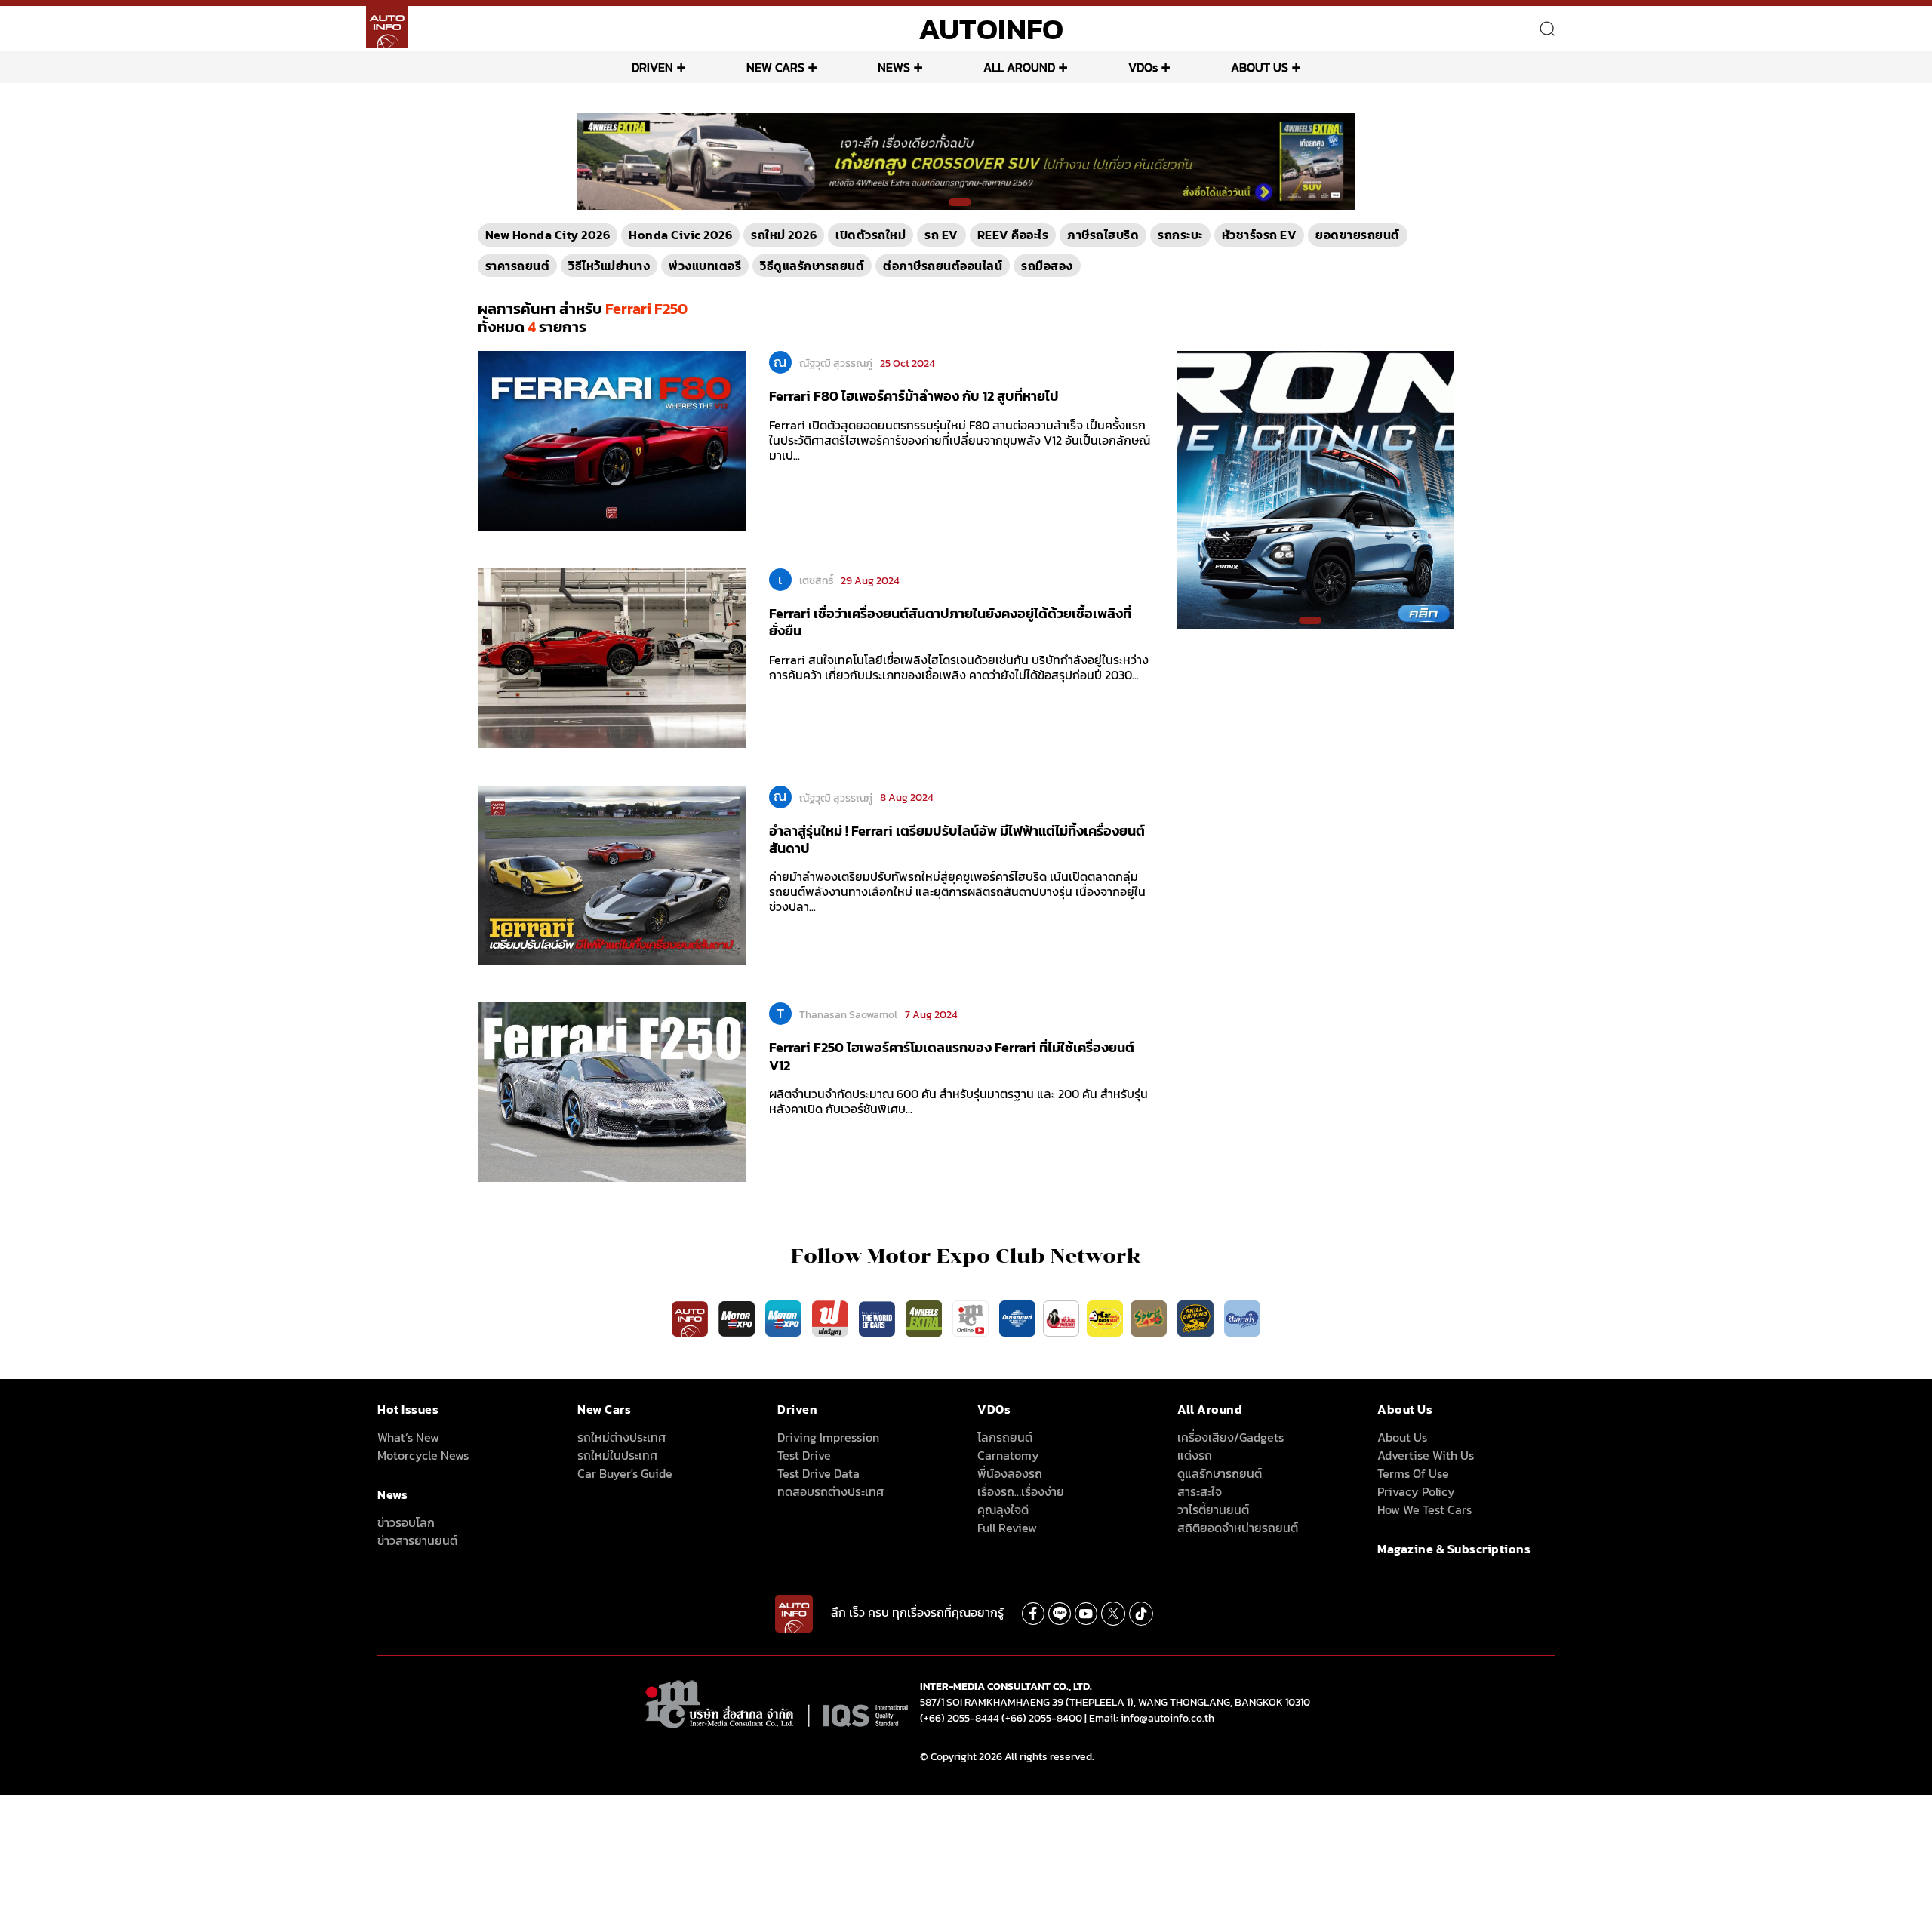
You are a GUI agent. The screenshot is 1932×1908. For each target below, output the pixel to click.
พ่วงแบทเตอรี (705, 266)
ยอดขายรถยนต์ (1358, 235)
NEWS (894, 67)
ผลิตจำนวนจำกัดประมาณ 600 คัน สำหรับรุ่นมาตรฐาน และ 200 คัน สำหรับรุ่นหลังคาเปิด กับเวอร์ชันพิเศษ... (958, 1101)
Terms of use (1413, 1473)
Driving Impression (828, 1437)
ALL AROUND (1019, 67)
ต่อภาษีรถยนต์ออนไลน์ (943, 266)
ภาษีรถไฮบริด (1103, 235)
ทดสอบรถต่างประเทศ (831, 1491)
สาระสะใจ (1200, 1491)
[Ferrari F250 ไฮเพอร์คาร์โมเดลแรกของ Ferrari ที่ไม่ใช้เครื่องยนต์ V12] (612, 1091)
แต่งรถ (1195, 1455)
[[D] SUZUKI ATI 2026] (1316, 489)
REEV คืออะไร (1013, 235)
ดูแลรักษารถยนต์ (1220, 1473)
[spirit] (1150, 1318)
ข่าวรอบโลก (406, 1522)
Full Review (1007, 1528)
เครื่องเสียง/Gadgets (1231, 1437)
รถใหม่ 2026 (784, 235)
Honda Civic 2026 (680, 235)
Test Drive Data (818, 1473)
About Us (1402, 1437)
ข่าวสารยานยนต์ (417, 1540)
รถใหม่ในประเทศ (617, 1455)
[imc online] (972, 1318)
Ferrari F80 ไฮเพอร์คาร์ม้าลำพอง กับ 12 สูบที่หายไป (914, 396)
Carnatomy (1008, 1455)
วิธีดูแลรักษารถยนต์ (812, 266)
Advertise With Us (1426, 1455)
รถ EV (941, 235)
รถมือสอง (1047, 266)
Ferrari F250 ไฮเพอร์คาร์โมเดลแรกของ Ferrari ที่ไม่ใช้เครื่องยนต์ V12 (952, 1056)
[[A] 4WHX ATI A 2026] (966, 161)
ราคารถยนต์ (518, 266)
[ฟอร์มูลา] (832, 1318)
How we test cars (1424, 1509)
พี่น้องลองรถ (1010, 1473)
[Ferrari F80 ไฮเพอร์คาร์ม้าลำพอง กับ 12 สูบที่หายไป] (612, 440)
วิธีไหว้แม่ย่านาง (609, 266)
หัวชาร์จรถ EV (1260, 235)
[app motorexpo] (738, 1318)
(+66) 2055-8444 (960, 1718)
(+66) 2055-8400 (1042, 1718)
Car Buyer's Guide (625, 1473)
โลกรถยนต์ (1005, 1437)
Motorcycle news (423, 1455)
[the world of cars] (878, 1318)
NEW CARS (775, 67)
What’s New (408, 1437)
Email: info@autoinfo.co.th (1152, 1718)
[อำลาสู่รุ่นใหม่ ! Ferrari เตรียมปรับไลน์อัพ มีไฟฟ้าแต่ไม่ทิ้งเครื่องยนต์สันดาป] (612, 874)
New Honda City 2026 (548, 235)
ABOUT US (1260, 67)
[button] (960, 202)
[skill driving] (1197, 1318)
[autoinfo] (387, 27)
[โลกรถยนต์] (1017, 1318)
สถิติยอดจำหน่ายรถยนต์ (1238, 1528)
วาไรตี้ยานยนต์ (1213, 1509)
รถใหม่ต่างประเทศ (621, 1437)
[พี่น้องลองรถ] (1061, 1318)
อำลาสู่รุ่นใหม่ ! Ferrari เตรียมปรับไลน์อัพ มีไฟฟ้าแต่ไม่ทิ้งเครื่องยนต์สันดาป (957, 839)
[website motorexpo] (785, 1318)
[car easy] (1105, 1318)
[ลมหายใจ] (1242, 1318)
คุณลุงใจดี (1003, 1509)
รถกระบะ (1180, 235)
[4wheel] (925, 1318)
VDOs (1143, 67)
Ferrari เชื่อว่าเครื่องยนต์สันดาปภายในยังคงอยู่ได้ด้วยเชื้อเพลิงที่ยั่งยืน (950, 622)
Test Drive (804, 1455)
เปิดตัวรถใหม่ (871, 235)
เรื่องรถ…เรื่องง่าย (1021, 1491)
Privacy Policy (1416, 1491)
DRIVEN (652, 67)
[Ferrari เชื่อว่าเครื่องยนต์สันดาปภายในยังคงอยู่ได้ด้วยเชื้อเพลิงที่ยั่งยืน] (612, 657)
